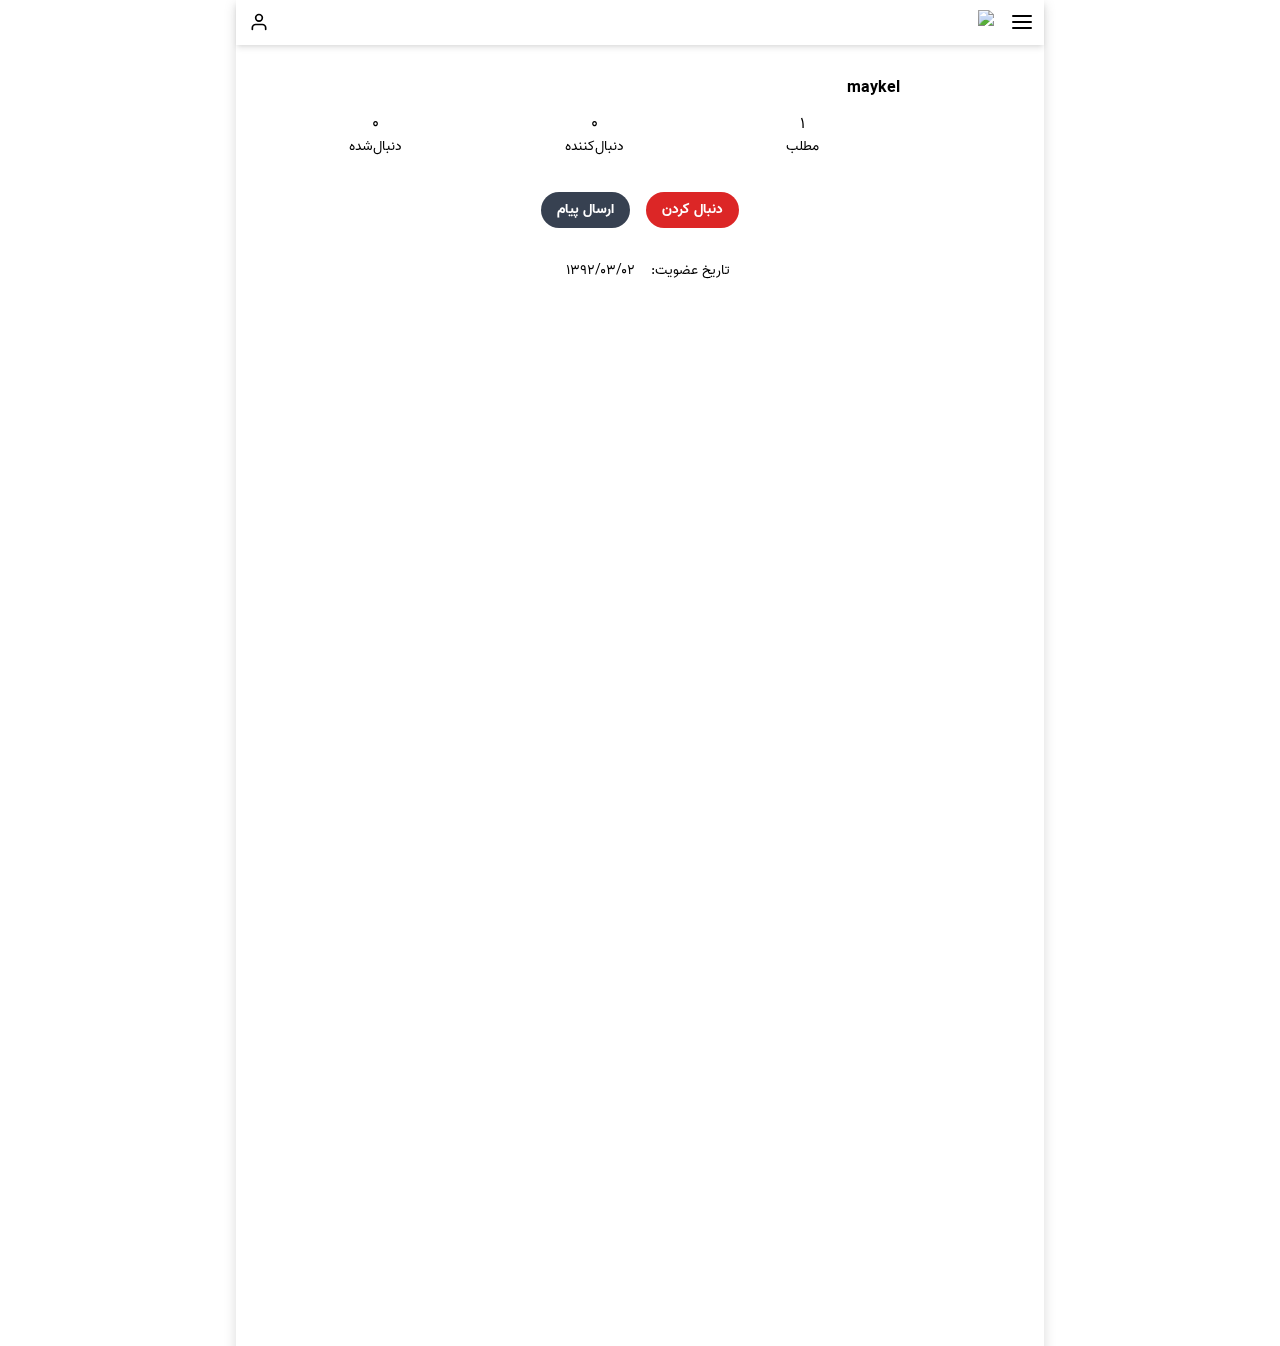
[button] (1022, 22)
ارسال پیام (585, 209)
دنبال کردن (692, 209)
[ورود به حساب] (259, 22)
